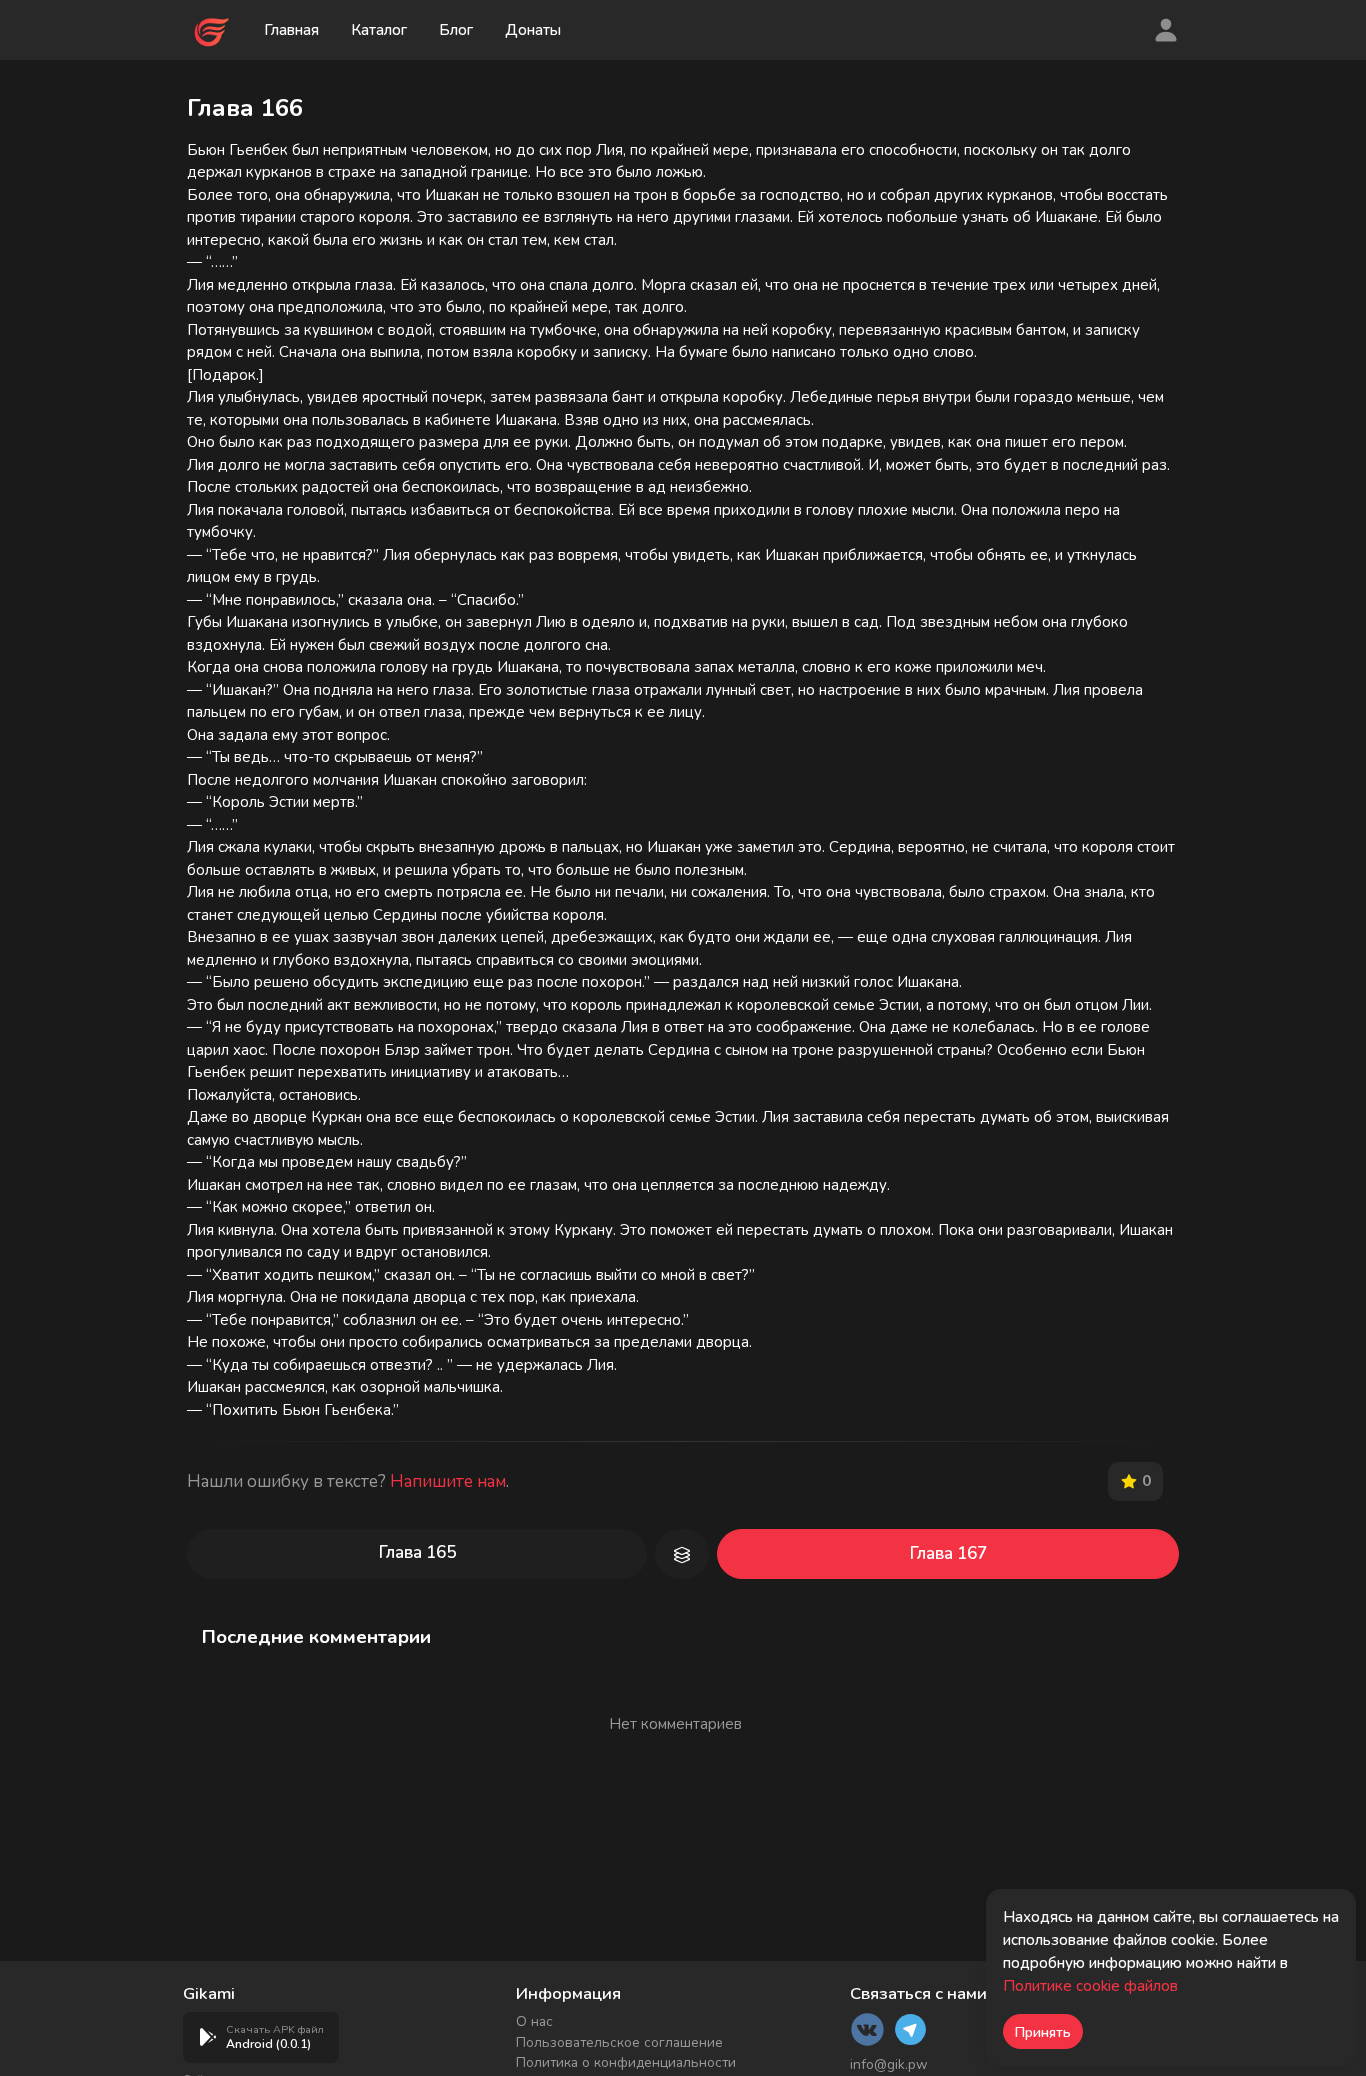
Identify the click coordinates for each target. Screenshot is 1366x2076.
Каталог (379, 30)
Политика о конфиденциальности (626, 2062)
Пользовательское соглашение (619, 2042)
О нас (534, 2021)
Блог (456, 30)
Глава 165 (417, 1552)
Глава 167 (948, 1553)
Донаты (533, 30)
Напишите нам (448, 1481)
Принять (1043, 2032)
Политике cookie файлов (1090, 1986)
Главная (291, 30)
